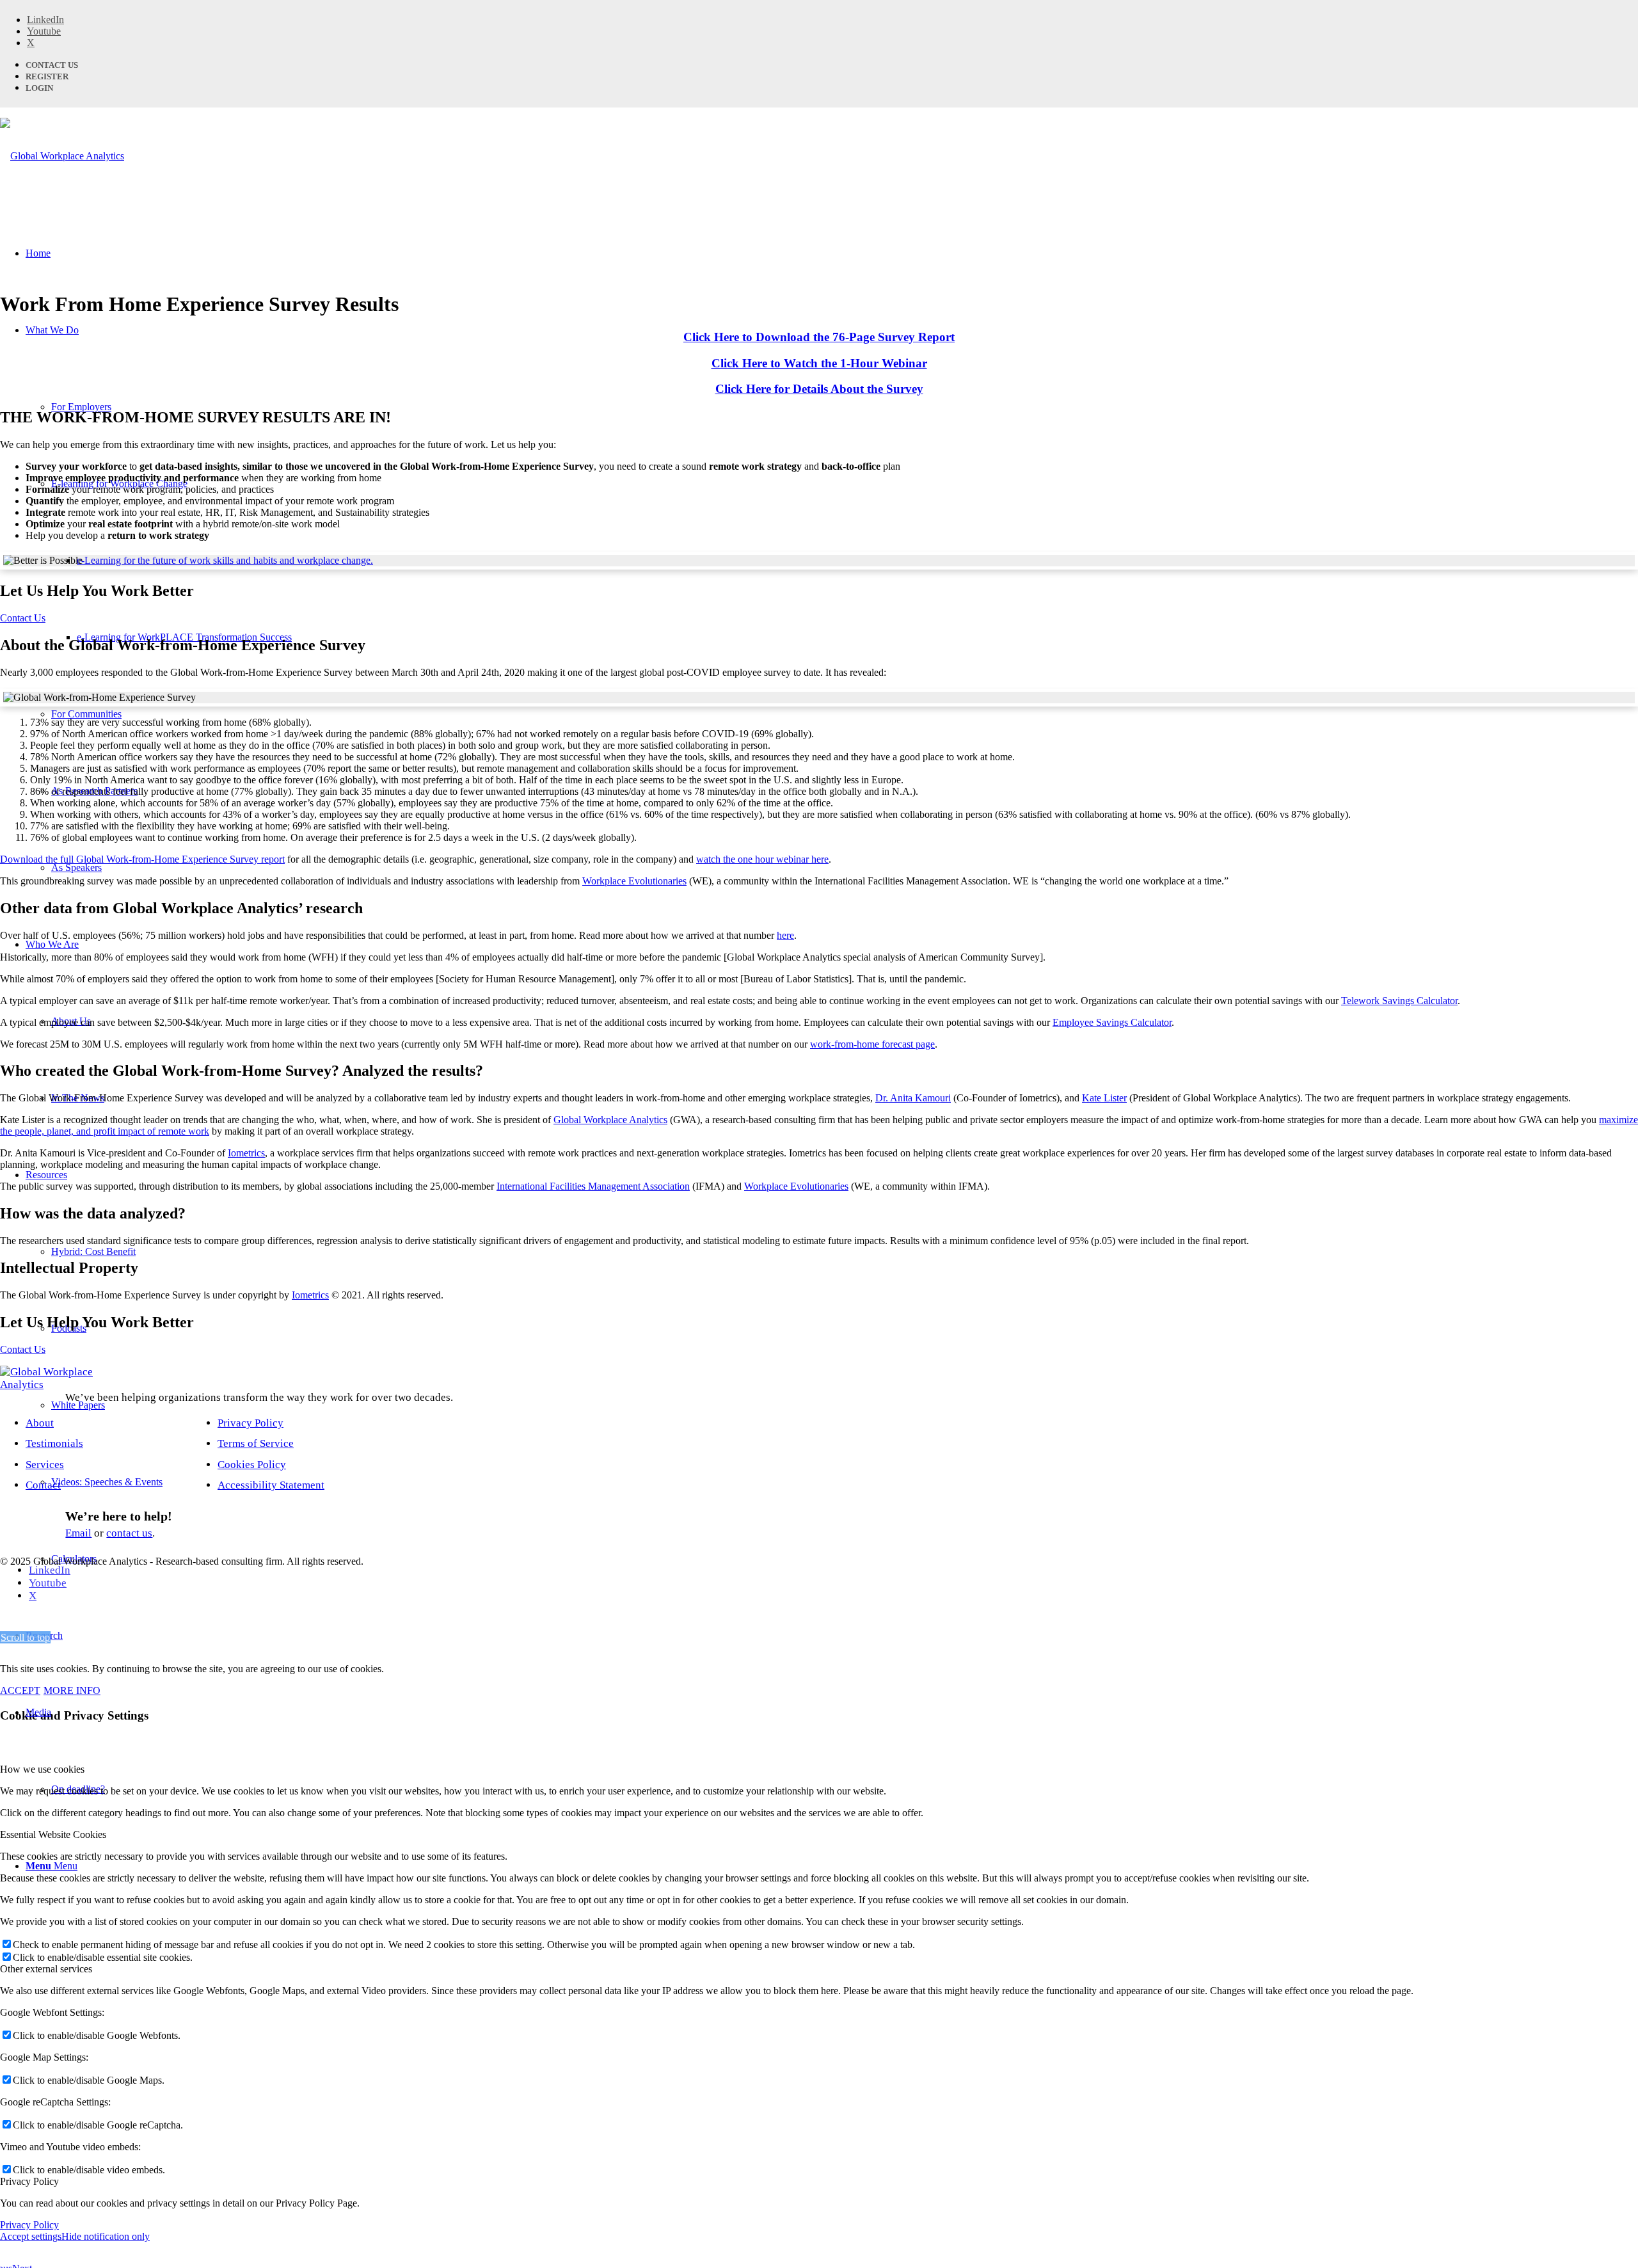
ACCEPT (20, 1690)
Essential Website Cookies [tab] (53, 1834)
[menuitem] (832, 1636)
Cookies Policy (252, 1465)
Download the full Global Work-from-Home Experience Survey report (142, 859)
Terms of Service (256, 1443)
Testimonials (54, 1443)
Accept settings (31, 2236)
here (785, 935)
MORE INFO (72, 1690)
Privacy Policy (250, 1423)
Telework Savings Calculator (1399, 1001)
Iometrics (246, 1153)
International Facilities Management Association (593, 1186)
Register (47, 76)
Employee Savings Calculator (1112, 1022)
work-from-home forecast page (872, 1044)
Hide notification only (106, 2236)
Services (45, 1465)
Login (39, 88)
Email (78, 1533)
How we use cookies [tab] (42, 1769)
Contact (43, 1485)
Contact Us (52, 65)
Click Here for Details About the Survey (819, 389)
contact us (129, 1533)
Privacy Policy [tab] (29, 2181)
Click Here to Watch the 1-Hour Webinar (819, 363)
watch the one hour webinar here (762, 859)
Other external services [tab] (46, 1969)
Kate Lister (1104, 1098)
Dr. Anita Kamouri (913, 1098)
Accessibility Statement (271, 1485)
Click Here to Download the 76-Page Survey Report (819, 337)
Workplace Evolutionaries (634, 881)
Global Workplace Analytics (610, 1120)
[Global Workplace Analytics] (62, 156)
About (40, 1423)
